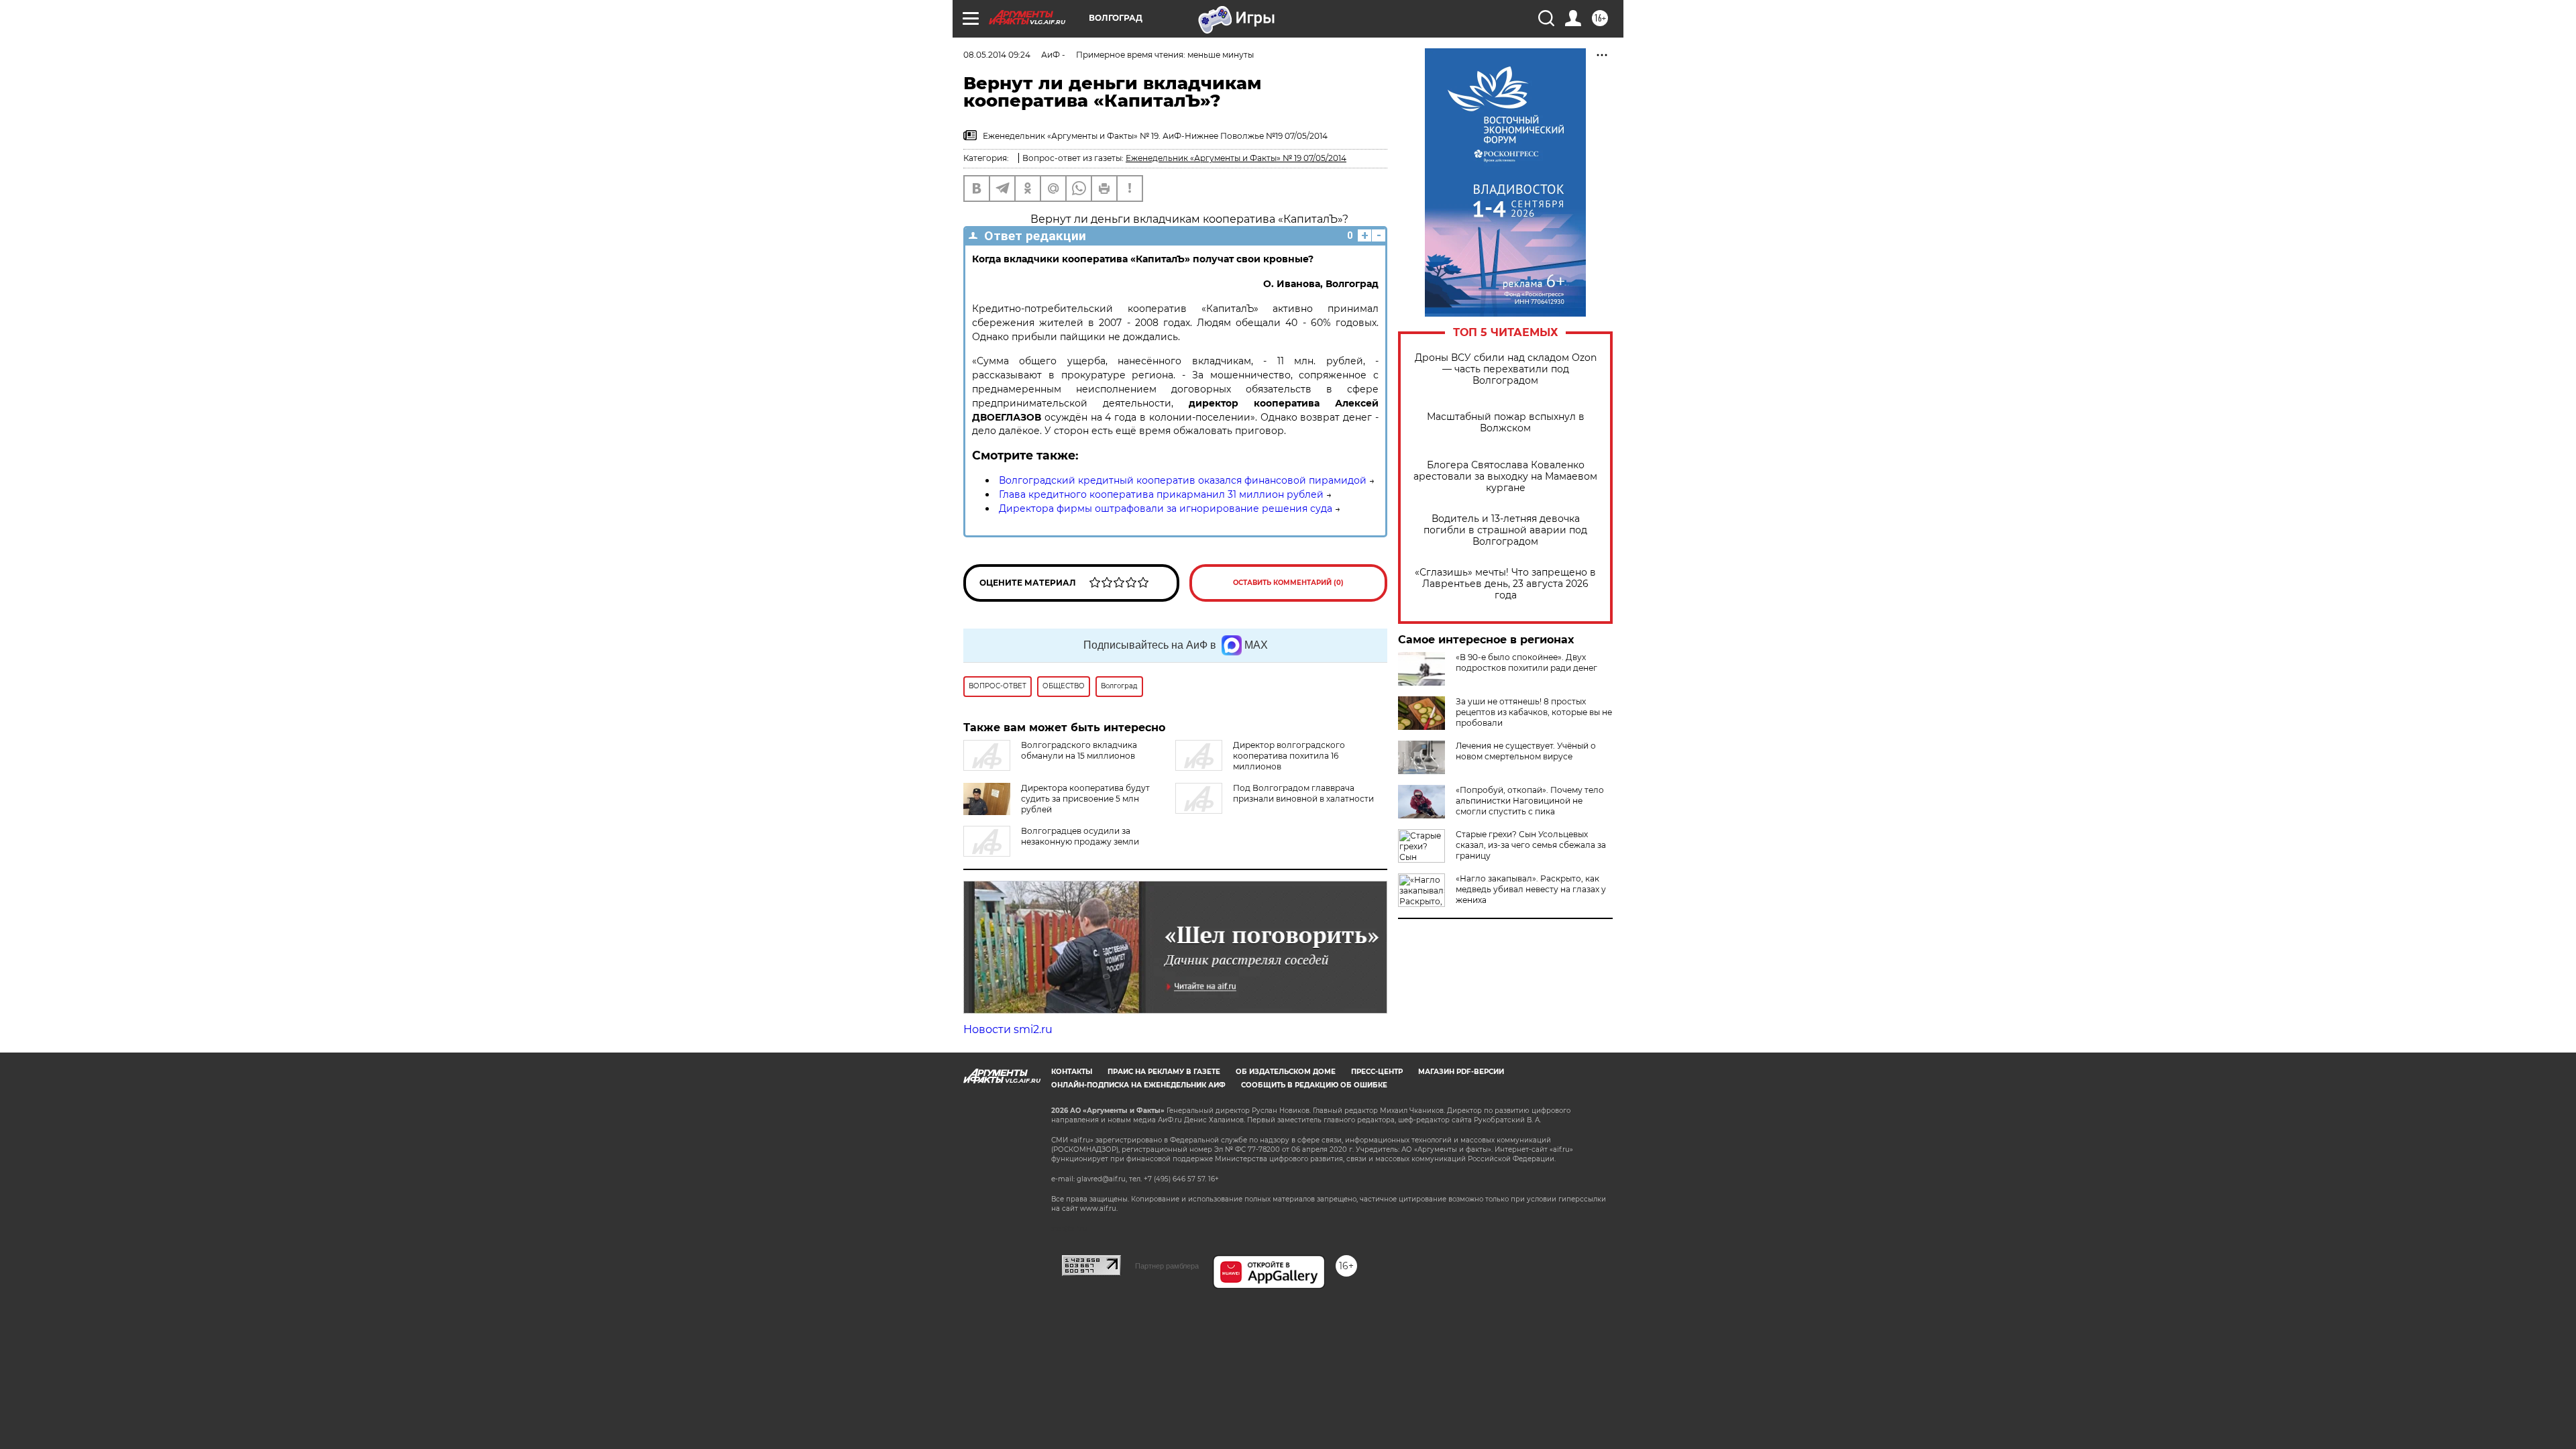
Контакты (1072, 1072)
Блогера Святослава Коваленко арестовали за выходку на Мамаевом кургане (1505, 477)
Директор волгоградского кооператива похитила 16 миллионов (1289, 756)
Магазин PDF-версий (1461, 1072)
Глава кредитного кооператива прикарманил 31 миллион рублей (1161, 494)
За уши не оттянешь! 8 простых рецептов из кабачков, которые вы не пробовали (1534, 712)
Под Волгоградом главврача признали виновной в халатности (1303, 793)
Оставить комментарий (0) (1288, 583)
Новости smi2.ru (1008, 1029)
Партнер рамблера (1167, 1266)
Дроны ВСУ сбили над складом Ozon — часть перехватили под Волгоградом (1506, 369)
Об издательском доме (1286, 1072)
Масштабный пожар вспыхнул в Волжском (1506, 423)
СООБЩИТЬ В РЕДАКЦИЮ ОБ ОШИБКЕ (1314, 1085)
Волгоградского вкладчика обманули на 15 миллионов (1079, 750)
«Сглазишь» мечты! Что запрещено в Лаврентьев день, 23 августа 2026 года (1505, 584)
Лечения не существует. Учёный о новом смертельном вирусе (1526, 751)
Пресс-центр (1377, 1072)
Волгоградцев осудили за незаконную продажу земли (1080, 836)
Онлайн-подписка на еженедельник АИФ (1138, 1085)
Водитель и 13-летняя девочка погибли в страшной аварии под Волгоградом (1505, 530)
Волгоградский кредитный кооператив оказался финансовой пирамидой (1183, 480)
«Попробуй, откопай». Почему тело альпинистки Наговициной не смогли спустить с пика (1530, 801)
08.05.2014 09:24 (997, 55)
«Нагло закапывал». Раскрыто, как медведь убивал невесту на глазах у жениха (1531, 889)
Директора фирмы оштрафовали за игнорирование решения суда (1166, 508)
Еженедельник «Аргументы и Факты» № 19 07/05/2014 (1236, 158)
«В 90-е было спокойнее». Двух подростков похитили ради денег (1526, 662)
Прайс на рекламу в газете (1164, 1072)
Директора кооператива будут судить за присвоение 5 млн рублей (1085, 799)
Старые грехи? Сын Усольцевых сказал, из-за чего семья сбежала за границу (1531, 845)
